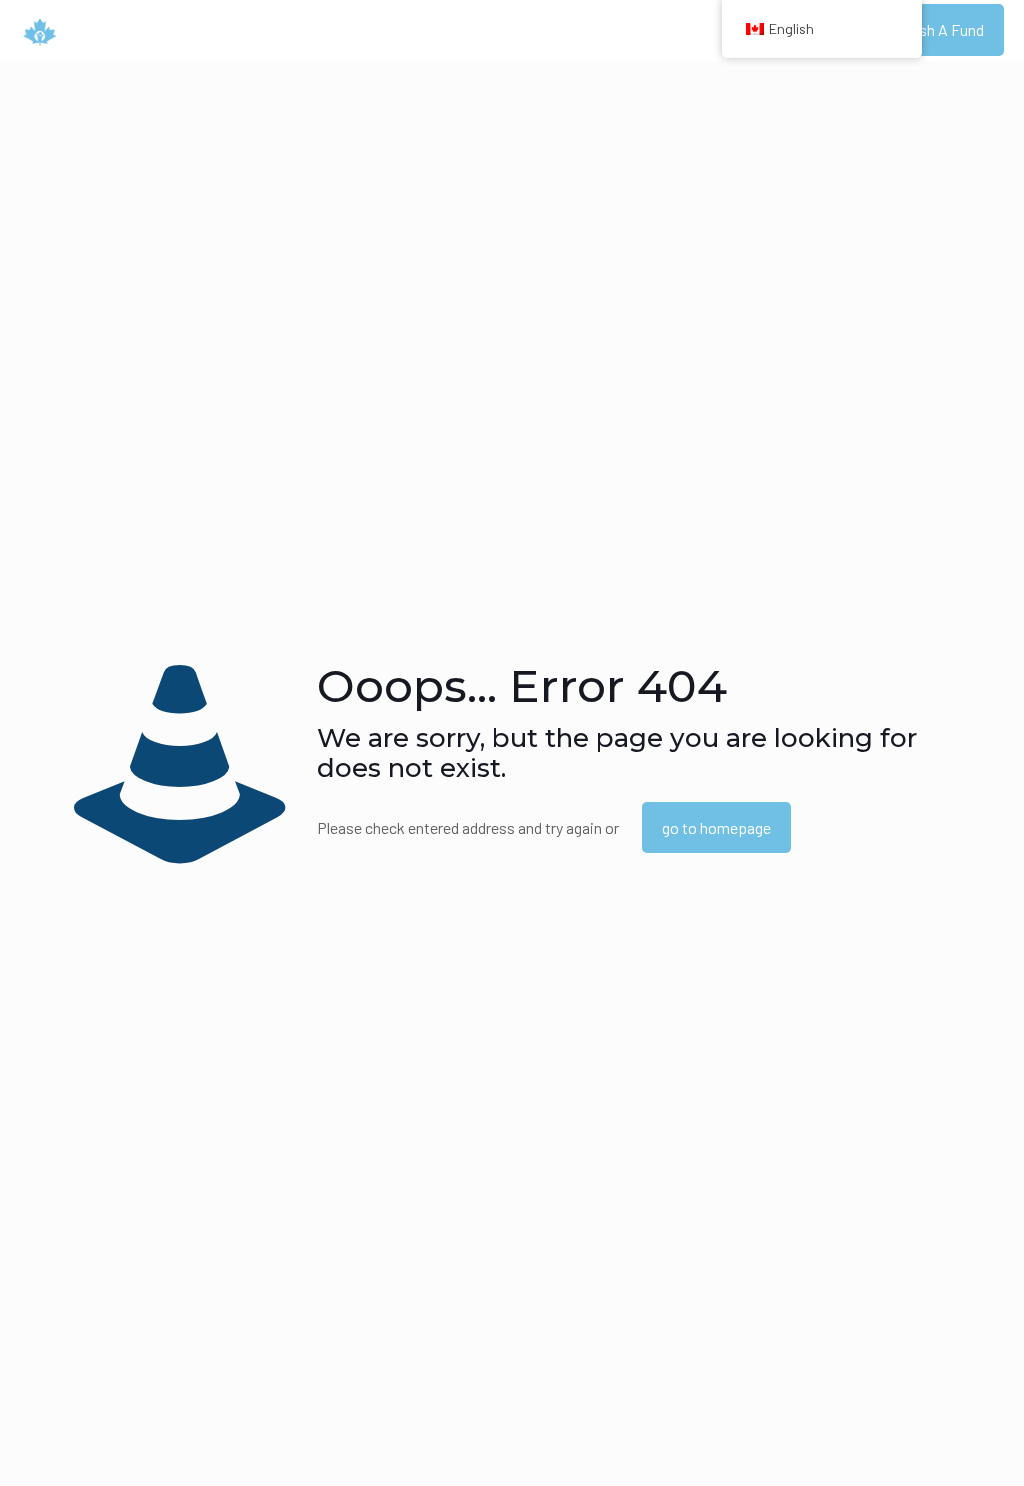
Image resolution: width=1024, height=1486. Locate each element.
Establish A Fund (928, 29)
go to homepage (716, 827)
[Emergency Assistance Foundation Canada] (40, 30)
